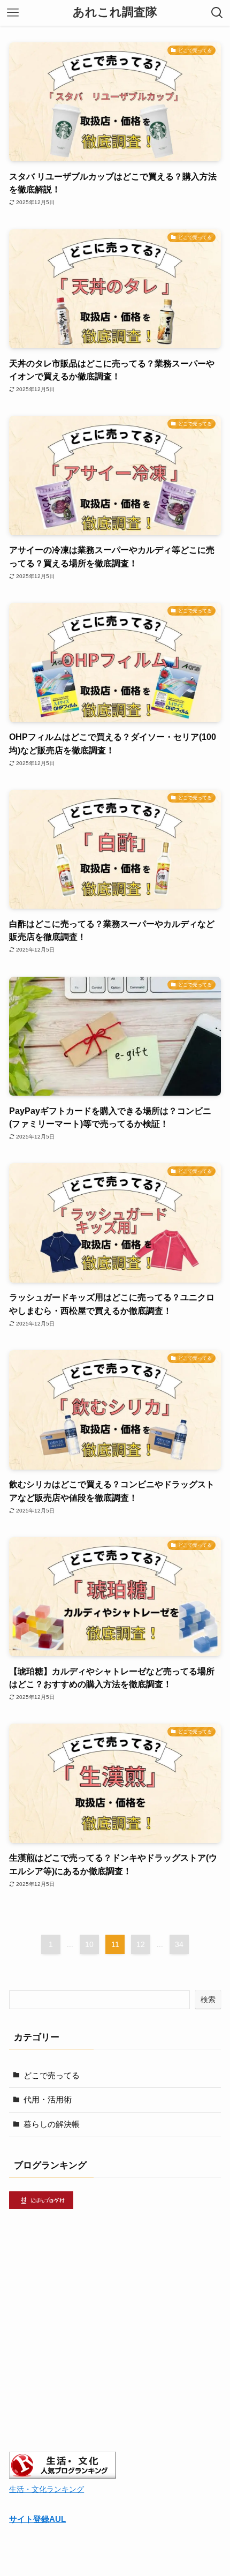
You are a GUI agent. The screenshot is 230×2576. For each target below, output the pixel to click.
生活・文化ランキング (47, 2489)
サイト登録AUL (37, 2519)
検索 (208, 2000)
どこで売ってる (52, 2075)
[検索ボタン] (217, 13)
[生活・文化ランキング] (63, 2476)
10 (89, 1944)
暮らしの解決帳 (52, 2124)
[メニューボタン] (13, 13)
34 (179, 1944)
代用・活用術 (48, 2099)
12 (141, 1944)
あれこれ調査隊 (115, 13)
